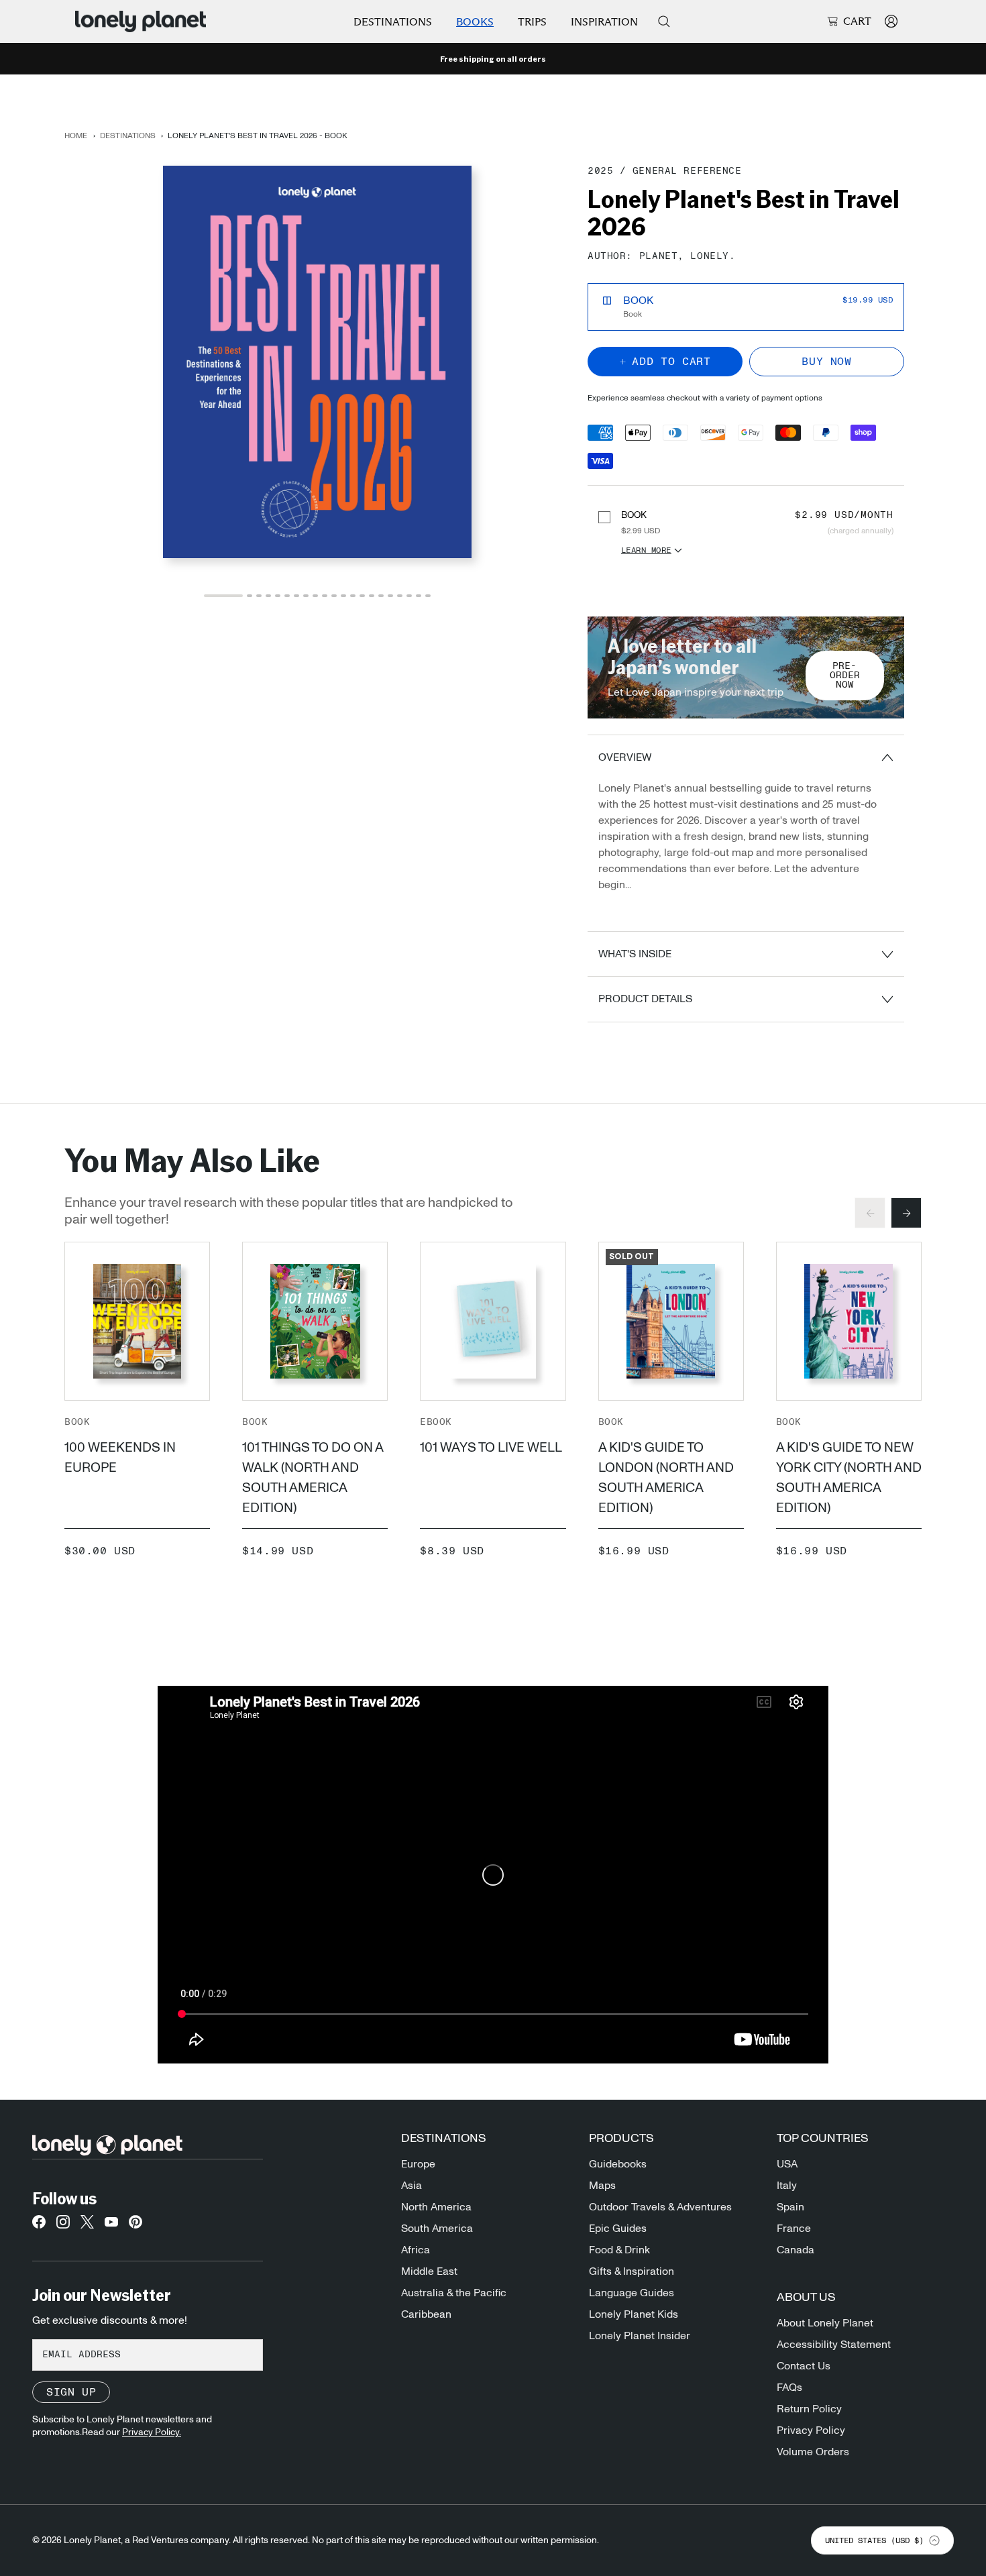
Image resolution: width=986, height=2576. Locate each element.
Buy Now (826, 362)
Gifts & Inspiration (632, 2271)
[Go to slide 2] (250, 596)
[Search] (664, 21)
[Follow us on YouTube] (111, 2226)
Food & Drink (619, 2250)
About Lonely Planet (825, 2323)
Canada (796, 2250)
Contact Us (804, 2366)
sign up (71, 2392)
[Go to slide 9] (315, 596)
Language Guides (632, 2293)
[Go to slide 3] (259, 596)
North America (436, 2207)
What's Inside (635, 954)
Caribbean (426, 2314)
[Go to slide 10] (325, 596)
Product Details (645, 999)
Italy (787, 2186)
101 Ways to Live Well (491, 1448)
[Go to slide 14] (362, 596)
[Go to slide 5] (278, 596)
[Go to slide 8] (306, 596)
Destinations (393, 22)
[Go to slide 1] (223, 596)
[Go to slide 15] (372, 596)
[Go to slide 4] (268, 596)
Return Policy (809, 2409)
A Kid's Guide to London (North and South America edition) (666, 1478)
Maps (602, 2186)
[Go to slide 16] (381, 596)
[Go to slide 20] (419, 596)
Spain (790, 2207)
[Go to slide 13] (353, 596)
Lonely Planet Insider (640, 2336)
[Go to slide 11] (334, 596)
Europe (418, 2164)
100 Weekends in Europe (120, 1458)
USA (787, 2164)
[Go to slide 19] (409, 596)
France (794, 2229)
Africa (416, 2250)
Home (76, 136)
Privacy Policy (811, 2430)
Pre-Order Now (845, 676)
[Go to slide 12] (343, 596)
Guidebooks (618, 2164)
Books (475, 22)
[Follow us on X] (87, 2226)
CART (857, 21)
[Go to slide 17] (390, 596)
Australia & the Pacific (454, 2293)
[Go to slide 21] (428, 596)
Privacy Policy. (152, 2432)
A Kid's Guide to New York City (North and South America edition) (849, 1478)
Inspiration (604, 22)
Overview (625, 757)
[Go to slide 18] (400, 596)
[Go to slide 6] (287, 596)
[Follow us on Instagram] (63, 2226)
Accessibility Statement (834, 2345)
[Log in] (891, 21)
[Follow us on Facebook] (39, 2226)
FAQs (789, 2387)
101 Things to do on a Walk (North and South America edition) (313, 1478)
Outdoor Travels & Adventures (660, 2207)
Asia (412, 2186)
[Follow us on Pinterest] (135, 2226)
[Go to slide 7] (296, 596)
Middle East (429, 2271)
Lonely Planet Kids (634, 2314)
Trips (532, 22)
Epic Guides (618, 2229)
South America (437, 2229)
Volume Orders (813, 2452)
